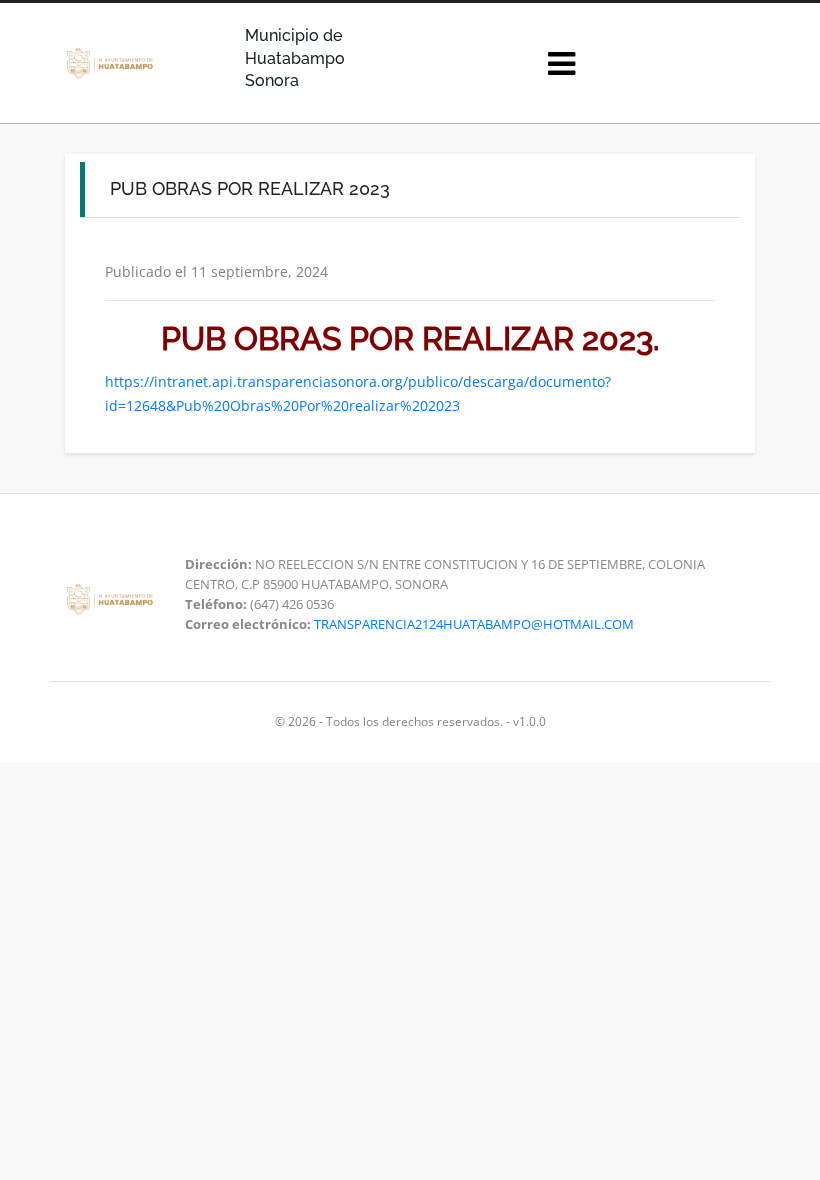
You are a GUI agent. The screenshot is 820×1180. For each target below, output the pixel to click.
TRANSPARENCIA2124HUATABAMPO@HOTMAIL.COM (474, 624)
